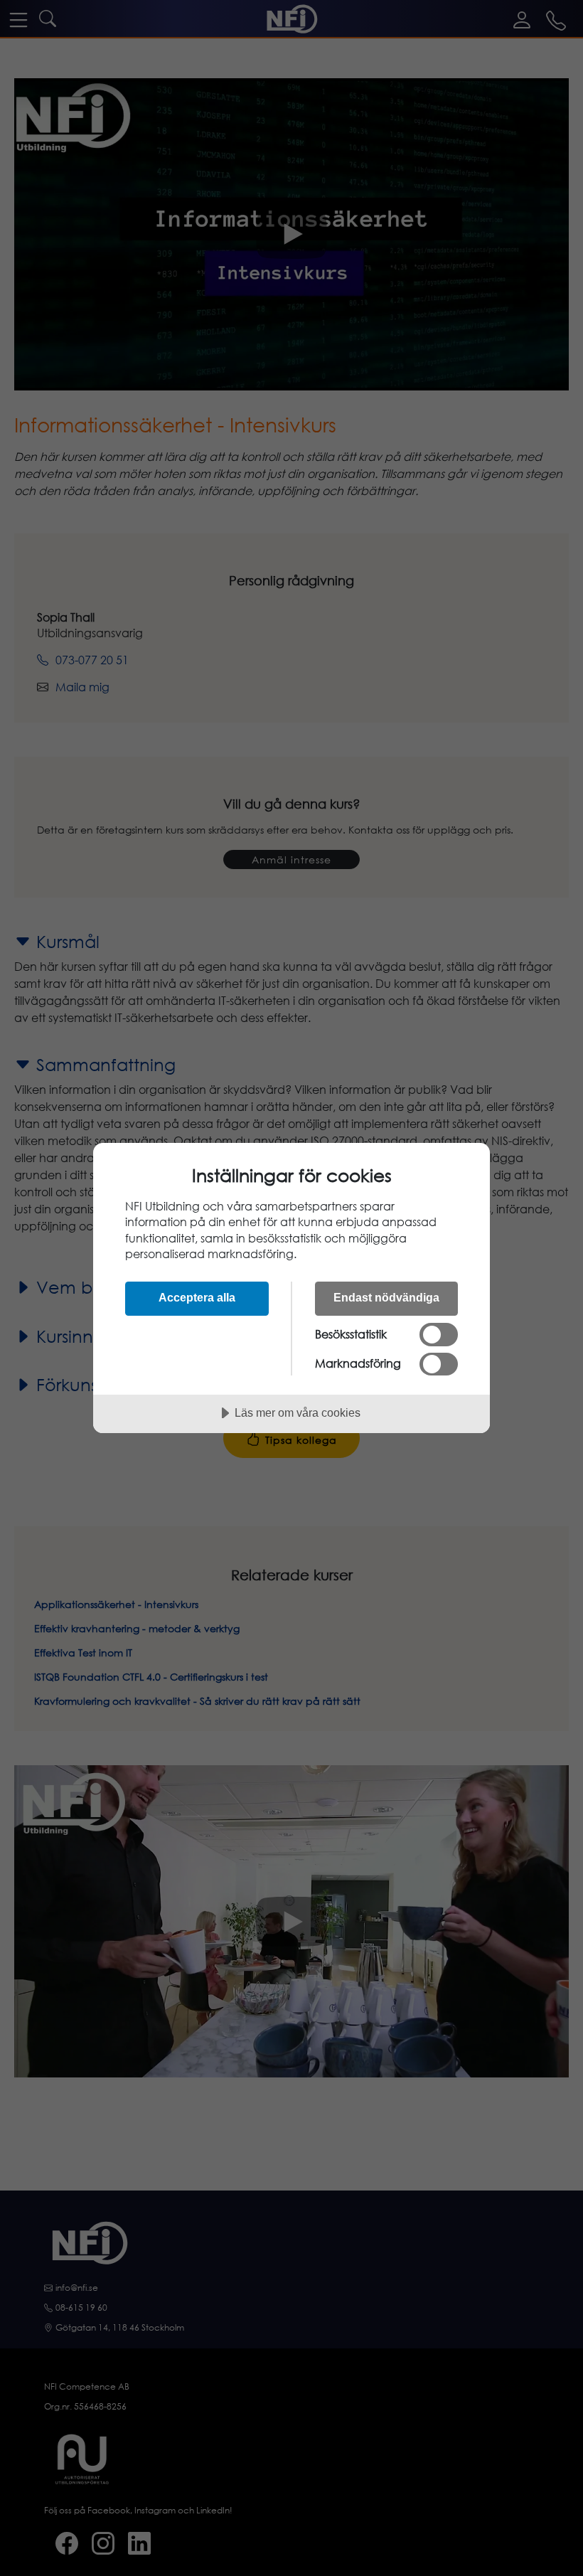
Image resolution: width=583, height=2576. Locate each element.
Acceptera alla (197, 1297)
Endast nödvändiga (386, 1297)
